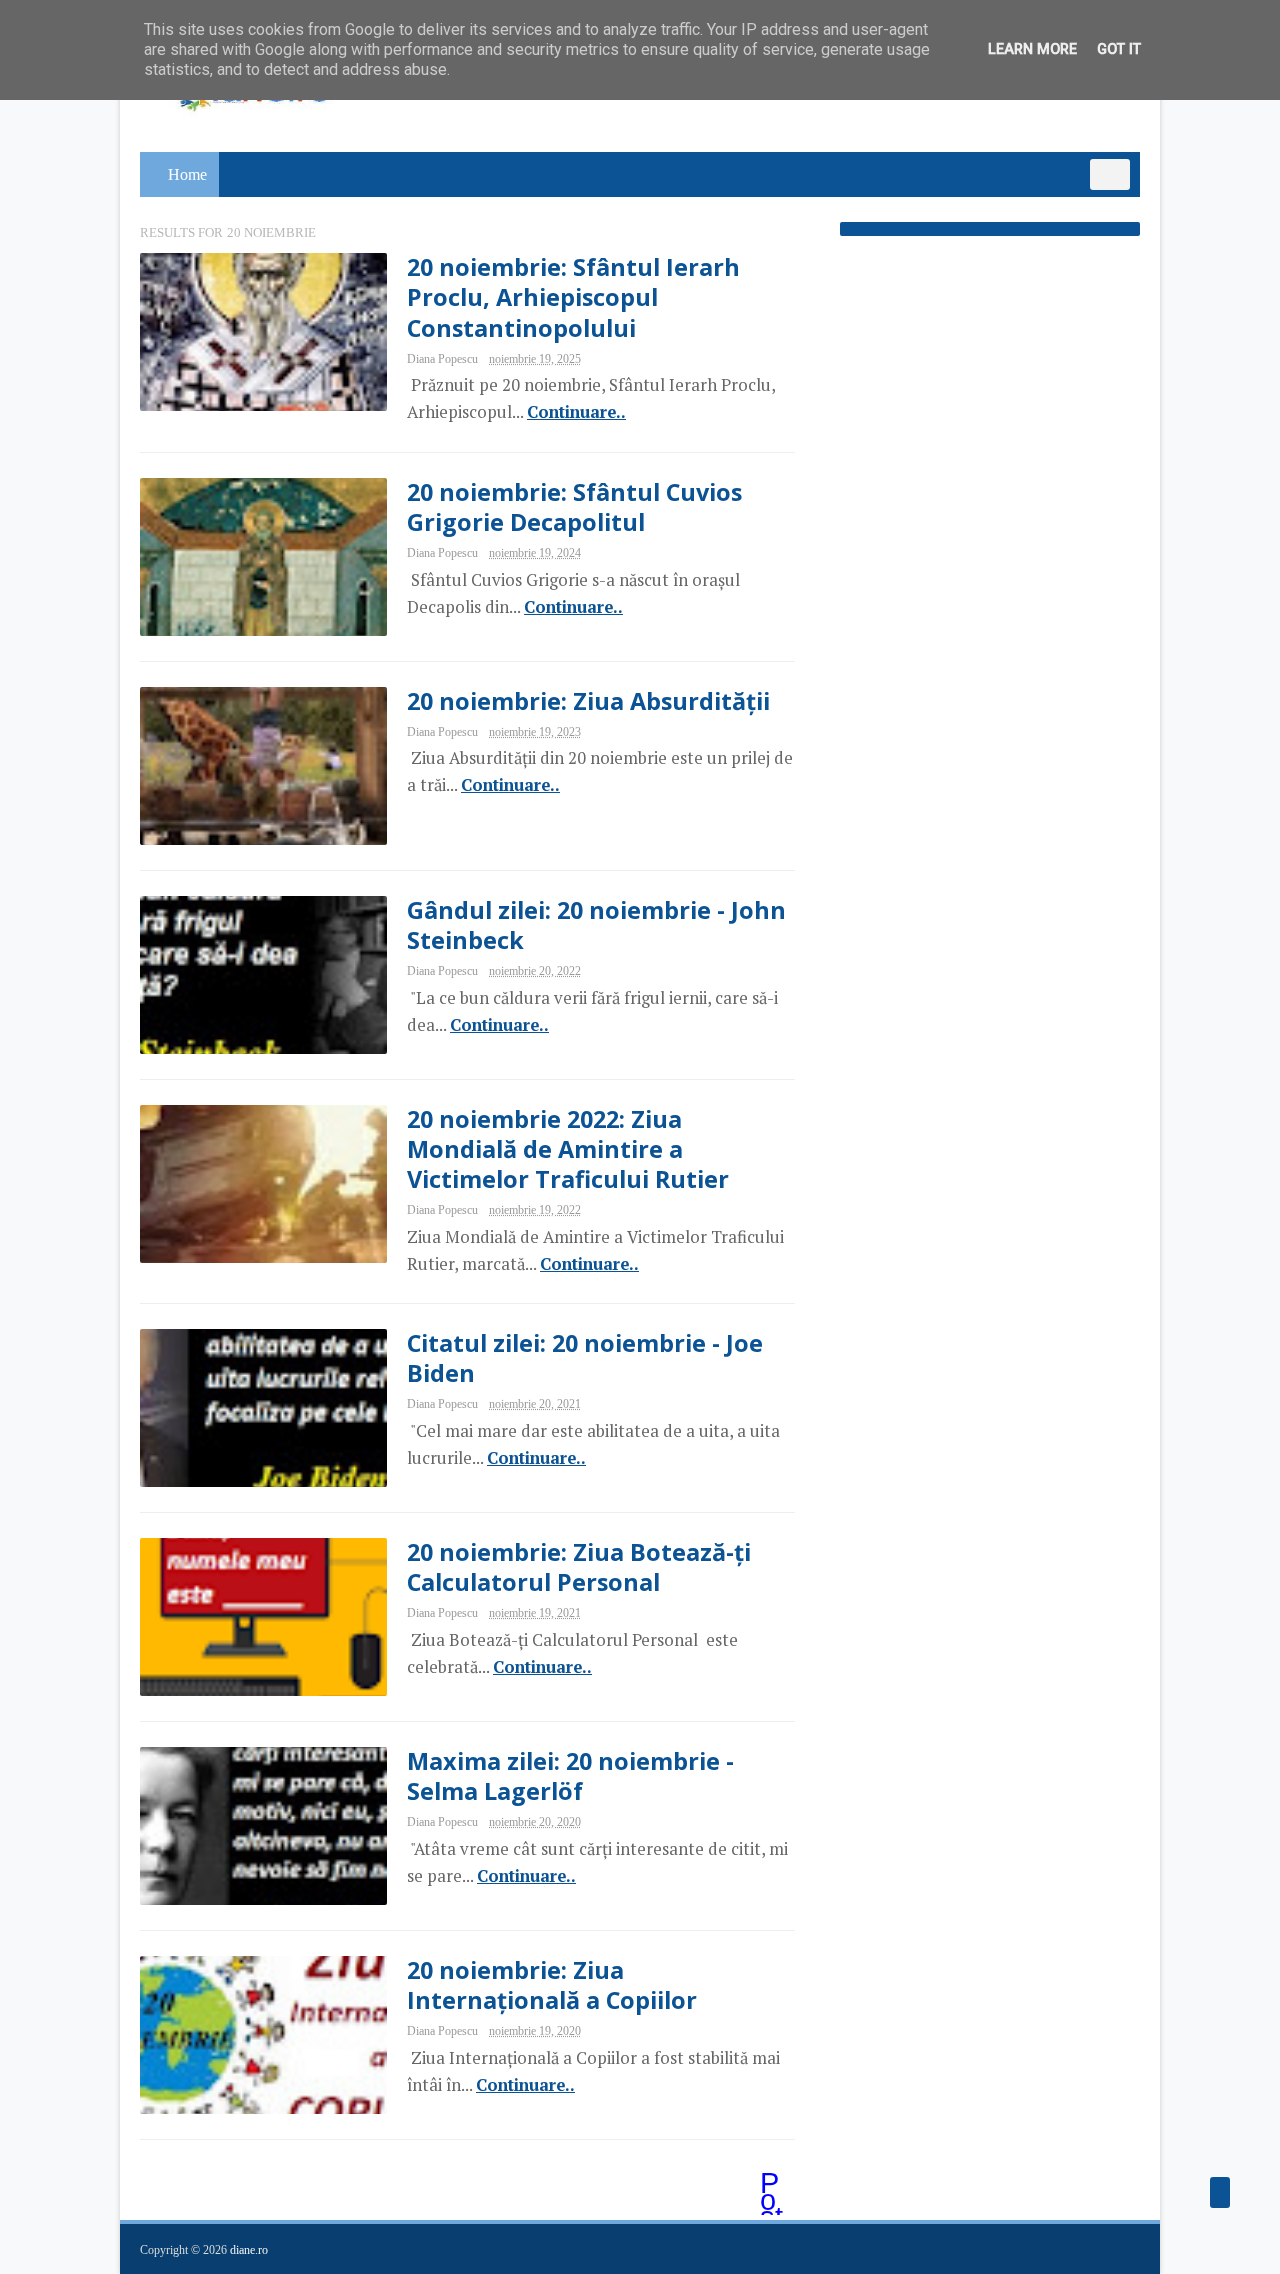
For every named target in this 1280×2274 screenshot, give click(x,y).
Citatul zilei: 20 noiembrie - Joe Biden (585, 1358)
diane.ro (249, 2250)
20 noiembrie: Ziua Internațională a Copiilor (552, 1985)
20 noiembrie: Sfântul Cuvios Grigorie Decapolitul (574, 507)
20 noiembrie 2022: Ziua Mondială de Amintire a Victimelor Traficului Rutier (568, 1149)
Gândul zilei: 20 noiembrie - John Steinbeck (596, 925)
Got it (1119, 49)
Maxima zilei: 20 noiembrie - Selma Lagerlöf (570, 1776)
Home (187, 174)
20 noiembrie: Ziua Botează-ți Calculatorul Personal (579, 1567)
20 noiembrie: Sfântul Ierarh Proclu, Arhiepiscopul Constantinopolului (573, 297)
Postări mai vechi (773, 2185)
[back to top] (1220, 2192)
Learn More (1032, 49)
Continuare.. (576, 412)
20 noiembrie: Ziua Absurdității (588, 701)
